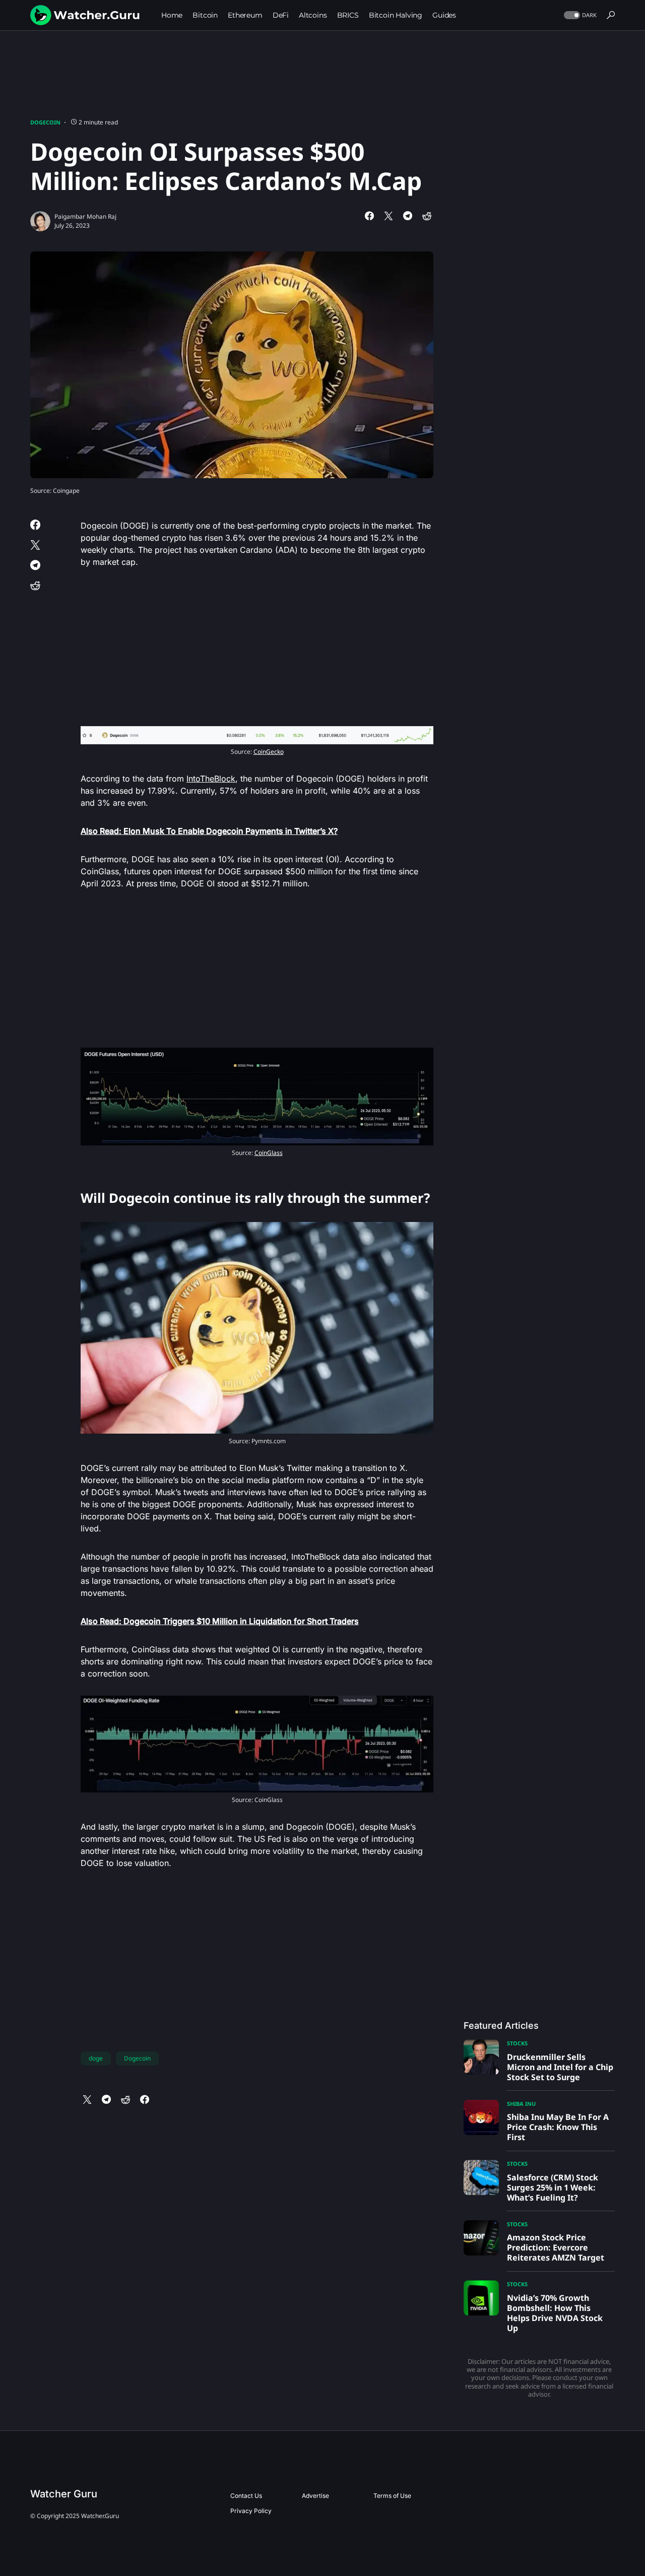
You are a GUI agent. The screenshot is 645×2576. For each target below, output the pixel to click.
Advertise (315, 2496)
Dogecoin (45, 122)
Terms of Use (392, 2496)
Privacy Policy (251, 2511)
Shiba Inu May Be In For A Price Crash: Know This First (558, 2127)
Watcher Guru (64, 2494)
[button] (579, 15)
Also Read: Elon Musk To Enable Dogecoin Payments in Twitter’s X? (209, 831)
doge (96, 2058)
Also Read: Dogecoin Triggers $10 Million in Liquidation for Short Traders (220, 1621)
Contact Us (246, 2496)
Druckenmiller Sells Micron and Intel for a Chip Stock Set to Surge (560, 2067)
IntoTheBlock (211, 779)
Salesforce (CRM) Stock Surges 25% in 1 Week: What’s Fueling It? (553, 2187)
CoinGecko (269, 752)
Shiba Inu (521, 2104)
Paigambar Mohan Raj (85, 216)
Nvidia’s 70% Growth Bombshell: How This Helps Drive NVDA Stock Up (555, 2313)
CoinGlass (269, 1153)
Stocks (517, 2043)
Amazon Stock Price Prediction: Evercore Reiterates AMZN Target (556, 2247)
